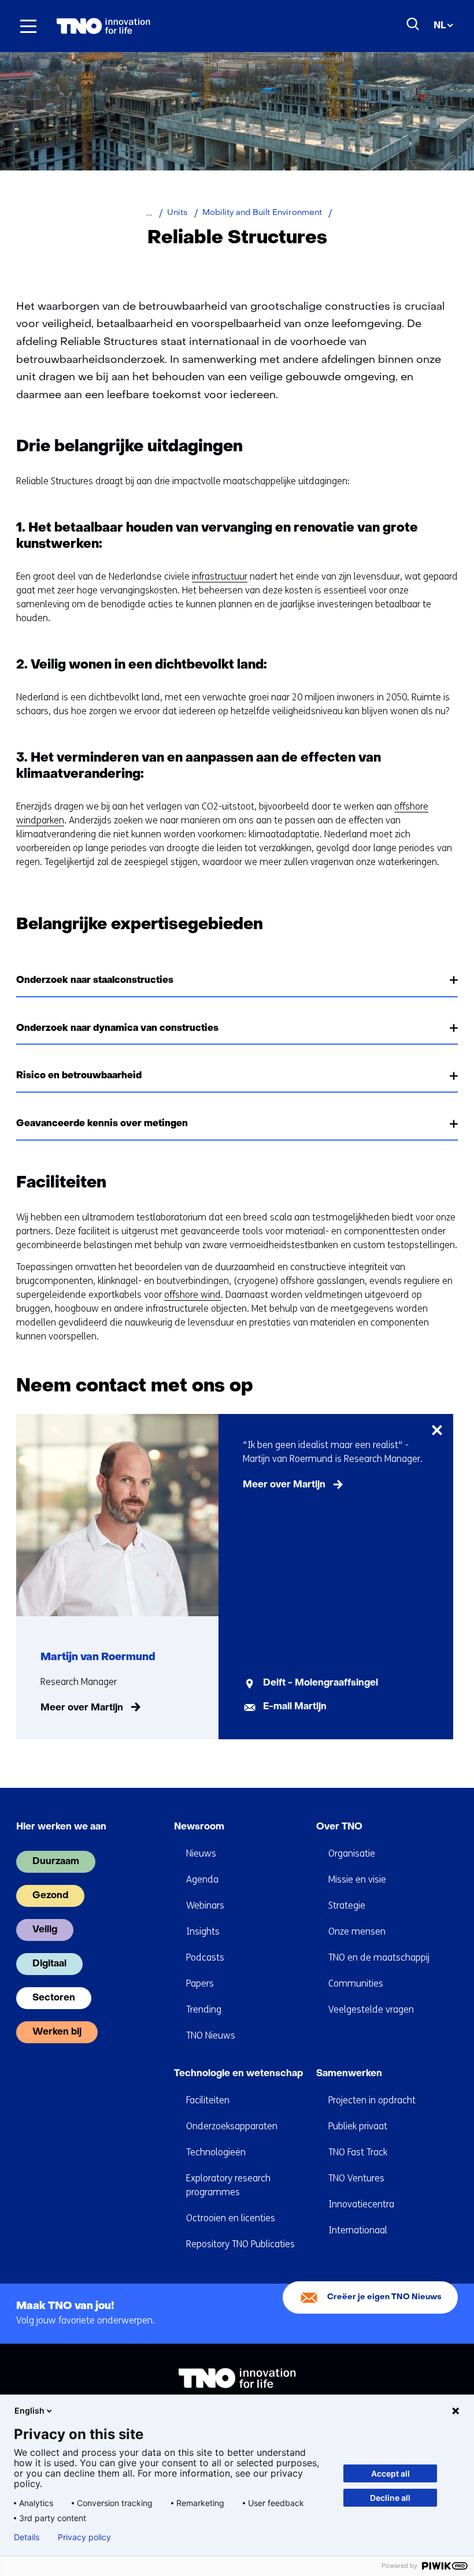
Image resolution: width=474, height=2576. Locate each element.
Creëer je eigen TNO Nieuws (384, 2297)
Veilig (45, 1930)
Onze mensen (357, 1931)
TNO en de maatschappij (379, 1957)
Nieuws (201, 1853)
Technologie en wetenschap (238, 2074)
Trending (204, 2009)
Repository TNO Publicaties (240, 2244)
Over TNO (339, 1827)
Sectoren (54, 1998)
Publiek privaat (358, 2126)
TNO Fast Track (358, 2152)
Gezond (50, 1896)
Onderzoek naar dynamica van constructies (117, 1029)
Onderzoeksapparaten (232, 2126)
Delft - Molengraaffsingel (321, 1683)
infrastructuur (220, 576)
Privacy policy (84, 2537)
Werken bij (57, 2032)
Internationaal (358, 2230)
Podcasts (205, 1957)
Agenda (202, 1879)
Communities (356, 1983)
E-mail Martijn (295, 1707)
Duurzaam (56, 1862)
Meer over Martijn (82, 1708)
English (29, 2410)
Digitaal (49, 1964)
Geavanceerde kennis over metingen (102, 1124)
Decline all (390, 2498)
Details (27, 2537)
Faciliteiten (208, 2100)
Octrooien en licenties (231, 2218)
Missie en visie (357, 1879)
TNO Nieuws (211, 2035)
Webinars (205, 1905)
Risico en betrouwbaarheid (79, 1076)
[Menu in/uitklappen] (28, 26)
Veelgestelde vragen (371, 2009)
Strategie (347, 1905)
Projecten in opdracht (372, 2100)
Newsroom (199, 1827)
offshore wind (192, 1295)
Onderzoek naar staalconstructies (95, 981)
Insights (203, 1931)
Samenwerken (349, 2074)
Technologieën (216, 2152)
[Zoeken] (413, 24)
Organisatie (352, 1853)
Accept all (390, 2473)
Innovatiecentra (361, 2204)
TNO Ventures (356, 2178)
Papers (200, 1983)
